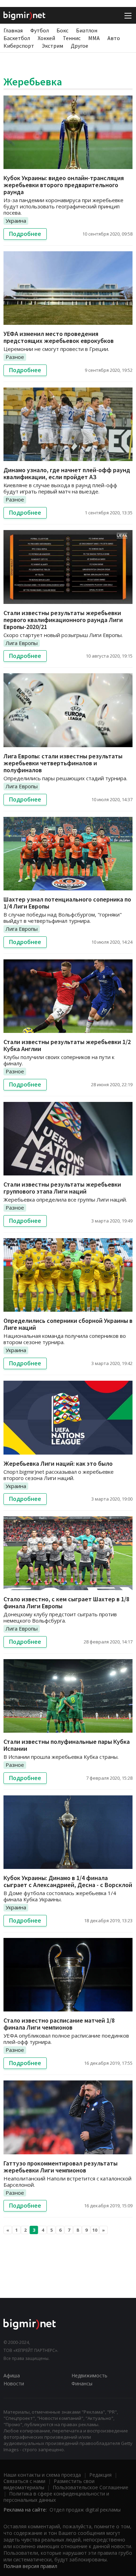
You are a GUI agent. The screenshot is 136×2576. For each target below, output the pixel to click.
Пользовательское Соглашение (90, 2487)
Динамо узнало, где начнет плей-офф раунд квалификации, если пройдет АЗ (67, 473)
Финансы (82, 2383)
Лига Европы (22, 643)
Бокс (62, 30)
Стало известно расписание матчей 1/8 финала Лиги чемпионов (59, 2024)
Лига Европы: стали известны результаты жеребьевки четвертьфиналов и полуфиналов (63, 763)
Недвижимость (89, 2375)
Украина (16, 221)
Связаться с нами (24, 2481)
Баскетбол (17, 38)
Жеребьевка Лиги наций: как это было (58, 1463)
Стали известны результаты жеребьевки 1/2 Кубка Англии (67, 1045)
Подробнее (25, 234)
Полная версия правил (30, 2566)
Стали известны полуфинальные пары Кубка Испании (67, 1745)
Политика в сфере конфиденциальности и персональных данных (56, 2497)
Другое (80, 46)
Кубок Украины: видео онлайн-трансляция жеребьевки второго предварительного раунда (64, 185)
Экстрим (52, 46)
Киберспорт (19, 46)
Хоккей (46, 38)
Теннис (72, 38)
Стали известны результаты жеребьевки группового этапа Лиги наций (62, 1188)
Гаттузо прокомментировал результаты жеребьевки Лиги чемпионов (61, 2167)
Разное (15, 357)
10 (95, 2230)
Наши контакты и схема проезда (42, 2475)
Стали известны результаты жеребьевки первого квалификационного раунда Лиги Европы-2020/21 (63, 620)
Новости (14, 2383)
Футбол (40, 30)
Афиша (12, 2375)
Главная (13, 30)
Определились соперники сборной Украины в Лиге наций (68, 1324)
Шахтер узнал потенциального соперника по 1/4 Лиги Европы (67, 903)
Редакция (100, 2475)
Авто (114, 38)
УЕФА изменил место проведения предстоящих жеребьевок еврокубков (59, 337)
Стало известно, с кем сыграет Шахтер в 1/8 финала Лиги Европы (66, 1603)
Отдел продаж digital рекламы (85, 2510)
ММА (94, 38)
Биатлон (87, 30)
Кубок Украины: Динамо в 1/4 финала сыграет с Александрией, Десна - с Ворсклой (68, 1881)
